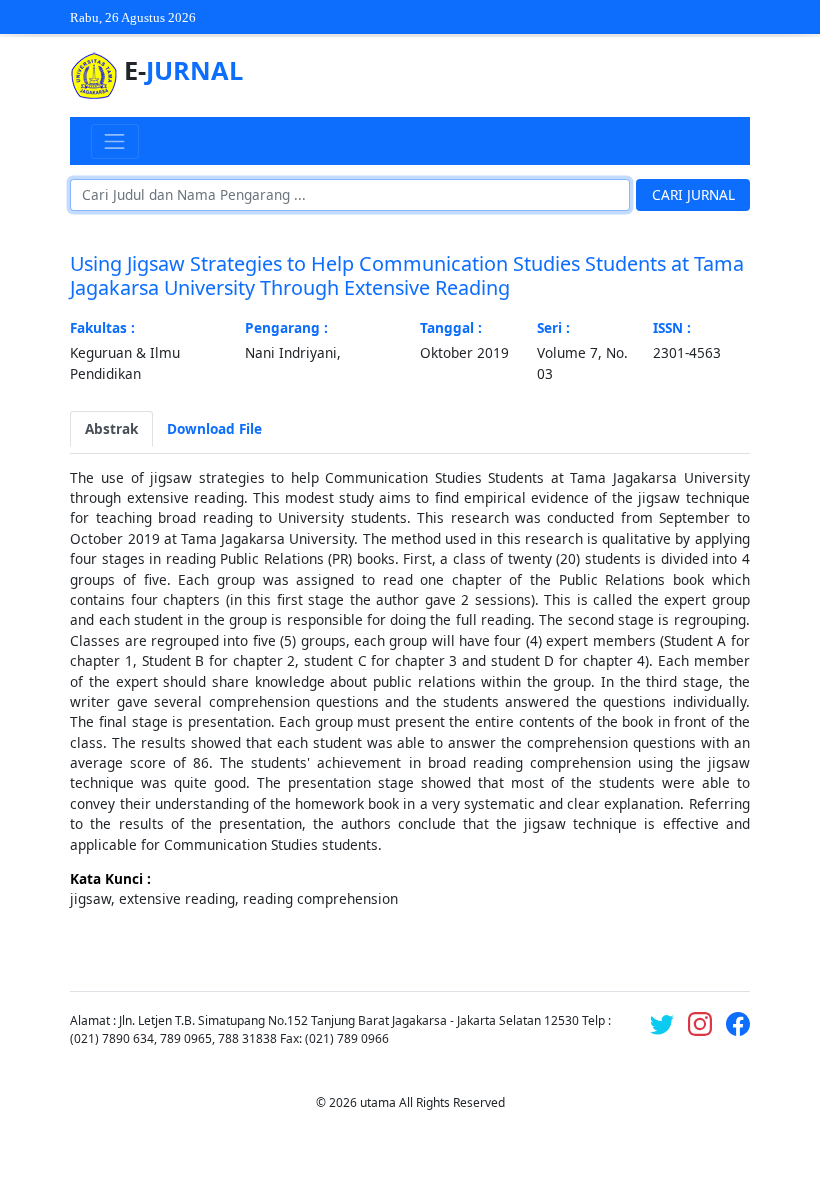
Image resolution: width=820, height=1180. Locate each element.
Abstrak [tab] (111, 428)
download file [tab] (214, 428)
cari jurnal (693, 194)
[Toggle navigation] (115, 141)
